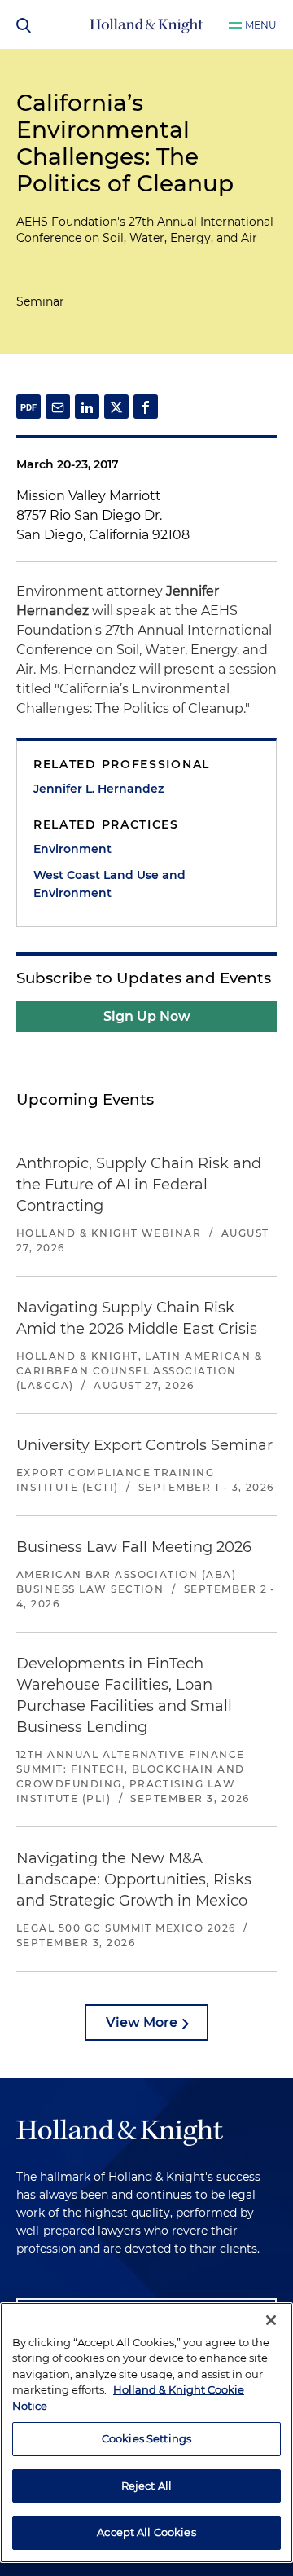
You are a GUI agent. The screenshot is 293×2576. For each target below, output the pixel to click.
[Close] (271, 2320)
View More (142, 2022)
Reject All (146, 2486)
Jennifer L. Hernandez (98, 789)
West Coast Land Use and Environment (109, 884)
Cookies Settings (146, 2438)
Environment (72, 849)
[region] (146, 2433)
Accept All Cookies (146, 2532)
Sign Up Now (147, 1016)
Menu (261, 25)
